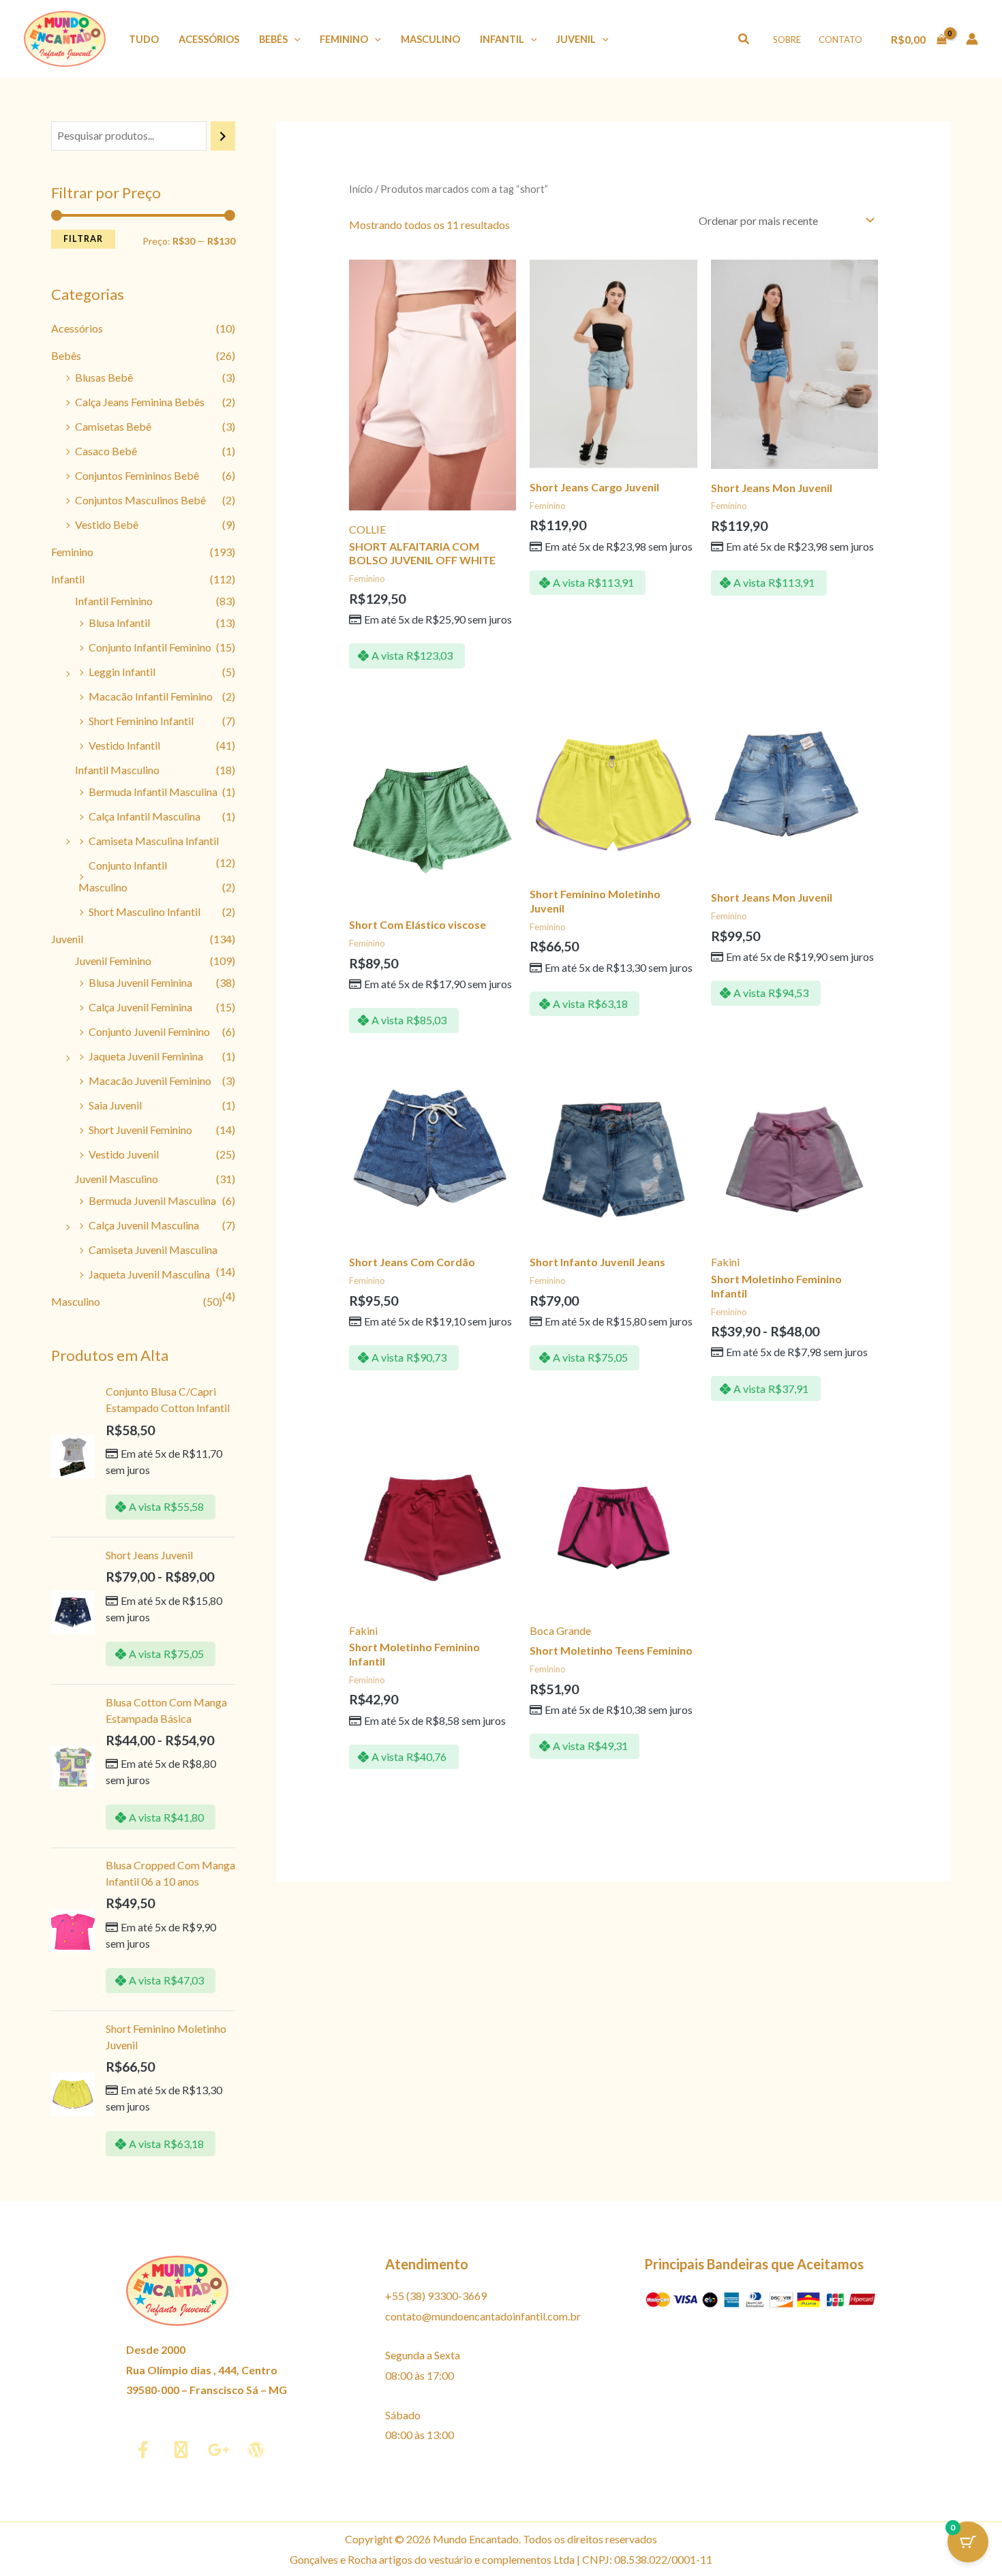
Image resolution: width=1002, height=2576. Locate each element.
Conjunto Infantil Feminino (150, 647)
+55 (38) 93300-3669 (436, 2296)
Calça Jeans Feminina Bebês (140, 402)
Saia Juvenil (115, 1105)
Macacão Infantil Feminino (151, 696)
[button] (294, 39)
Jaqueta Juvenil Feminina (146, 1056)
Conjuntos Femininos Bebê (137, 475)
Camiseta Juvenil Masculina (153, 1249)
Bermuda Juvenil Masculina (152, 1200)
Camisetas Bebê (113, 426)
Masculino (430, 39)
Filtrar (83, 239)
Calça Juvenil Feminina (140, 1007)
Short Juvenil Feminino (140, 1130)
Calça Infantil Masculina (145, 816)
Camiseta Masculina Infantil (154, 841)
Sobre (787, 40)
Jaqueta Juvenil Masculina (149, 1274)
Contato (840, 40)
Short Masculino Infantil (145, 911)
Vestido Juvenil (124, 1154)
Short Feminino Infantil (141, 721)
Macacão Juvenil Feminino (150, 1080)
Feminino (344, 39)
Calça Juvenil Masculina (144, 1225)
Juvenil (576, 39)
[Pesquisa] (223, 136)
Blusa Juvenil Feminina (140, 982)
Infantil (502, 39)
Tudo (144, 39)
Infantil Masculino (117, 770)
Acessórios (209, 39)
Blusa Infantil (119, 623)
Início (361, 189)
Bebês (273, 39)
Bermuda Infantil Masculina (153, 792)
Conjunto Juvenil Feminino (149, 1031)
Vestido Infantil (124, 745)
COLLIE (367, 529)
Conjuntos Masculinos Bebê (140, 500)
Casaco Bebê (106, 451)
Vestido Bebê (107, 524)
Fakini (725, 1262)
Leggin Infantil (122, 672)
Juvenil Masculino (117, 1179)
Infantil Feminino (114, 601)
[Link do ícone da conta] (972, 39)
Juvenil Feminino (113, 961)
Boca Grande (560, 1630)
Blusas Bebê (104, 377)
